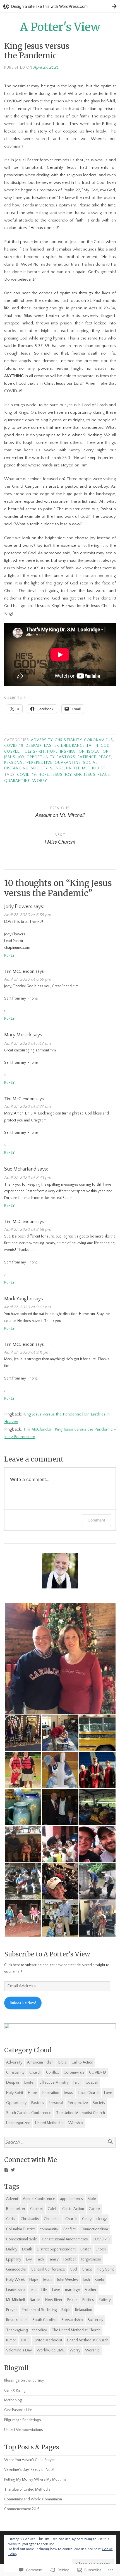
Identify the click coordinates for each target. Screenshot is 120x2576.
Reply (9, 956)
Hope (52, 752)
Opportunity (40, 757)
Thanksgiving (17, 2330)
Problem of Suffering (39, 2310)
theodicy (40, 2330)
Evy (29, 2259)
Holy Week (15, 2280)
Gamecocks (16, 2269)
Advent (12, 2199)
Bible (63, 2062)
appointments (71, 2199)
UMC (25, 2340)
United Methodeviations (24, 2430)
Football (70, 2259)
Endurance (73, 746)
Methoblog (13, 2400)
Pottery (105, 2300)
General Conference (48, 2269)
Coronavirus (99, 740)
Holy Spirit (33, 752)
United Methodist (86, 768)
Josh (86, 2280)
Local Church (89, 2093)
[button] (60, 1658)
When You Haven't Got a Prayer (30, 2460)
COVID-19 (14, 746)
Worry (40, 781)
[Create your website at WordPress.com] (60, 6)
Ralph (66, 2310)
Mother (91, 2290)
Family (54, 2259)
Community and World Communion (33, 2499)
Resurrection (17, 2320)
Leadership (15, 2290)
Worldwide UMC (51, 2350)
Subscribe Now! (23, 2003)
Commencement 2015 (22, 2509)
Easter (51, 746)
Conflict (52, 2072)
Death (27, 2249)
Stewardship (72, 2320)
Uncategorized (18, 2123)
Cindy (87, 2219)
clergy (101, 2219)
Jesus (10, 757)
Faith (93, 746)
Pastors (66, 757)
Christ (11, 2219)
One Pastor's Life (18, 2410)
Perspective (40, 763)
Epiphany (14, 2259)
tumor (11, 2340)
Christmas (52, 2219)
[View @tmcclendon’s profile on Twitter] (13, 2170)
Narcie (35, 2300)
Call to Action (82, 2062)
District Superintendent (56, 2249)
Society (39, 768)
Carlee (94, 2209)
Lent (33, 2290)
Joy (21, 757)
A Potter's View (60, 27)
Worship (76, 2123)
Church (35, 2072)
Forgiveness (91, 2259)
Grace (87, 2269)
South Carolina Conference (29, 2113)
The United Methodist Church (81, 2113)
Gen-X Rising (15, 2391)
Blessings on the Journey (24, 2381)
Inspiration (72, 752)
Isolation (98, 752)
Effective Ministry (54, 2083)
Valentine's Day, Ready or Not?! (29, 2470)
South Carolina (45, 2320)
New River (54, 2300)
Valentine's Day (19, 2350)
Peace (105, 757)
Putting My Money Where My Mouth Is (35, 2480)
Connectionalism (94, 2229)
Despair (34, 746)
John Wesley (68, 2280)
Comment (96, 1520)
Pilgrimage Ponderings (23, 2420)
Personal (14, 763)
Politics (88, 2300)
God (105, 746)
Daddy (12, 2249)
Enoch (101, 2249)
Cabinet (37, 2209)
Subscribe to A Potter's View (47, 1954)
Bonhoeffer (16, 2209)
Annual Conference (39, 2199)
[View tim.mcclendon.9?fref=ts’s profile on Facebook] (6, 2170)
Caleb (53, 2209)
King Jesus (85, 775)
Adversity (42, 740)
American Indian (40, 2062)
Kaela (99, 2280)
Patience (87, 757)
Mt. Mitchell (15, 2300)
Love (108, 2093)
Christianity (68, 740)
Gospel (12, 752)
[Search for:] (60, 2142)
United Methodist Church (88, 2340)
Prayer (12, 2310)
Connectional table (22, 2239)
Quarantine (68, 763)
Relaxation (84, 2310)
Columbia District (21, 2229)
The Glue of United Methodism (29, 2490)
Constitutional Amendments (65, 2239)
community (49, 2229)
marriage (72, 2290)
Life (44, 2290)
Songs (57, 768)
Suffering (95, 2320)
